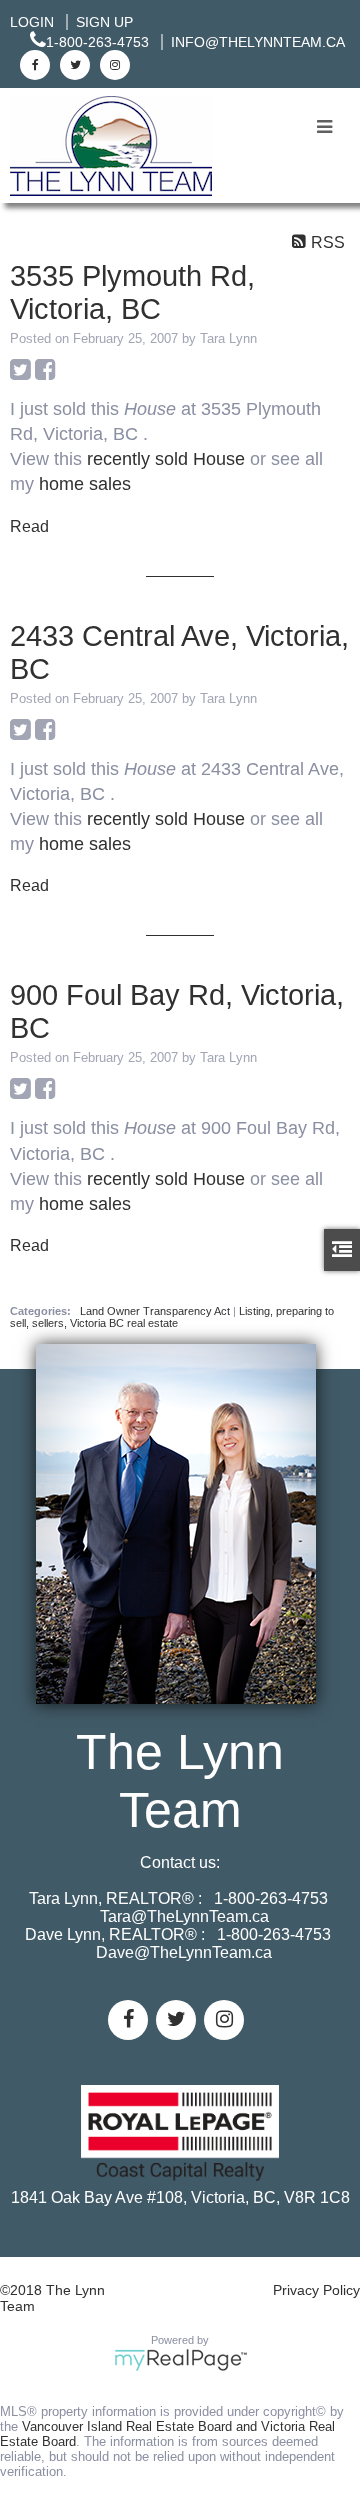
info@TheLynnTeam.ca (258, 42)
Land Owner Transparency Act (156, 1311)
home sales (85, 484)
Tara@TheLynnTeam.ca (184, 1916)
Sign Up (104, 22)
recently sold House (166, 459)
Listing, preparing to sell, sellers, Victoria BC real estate (172, 1317)
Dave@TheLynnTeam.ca (184, 1952)
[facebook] (32, 64)
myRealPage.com (180, 2360)
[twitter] (72, 64)
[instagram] (112, 64)
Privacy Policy (316, 2290)
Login (32, 22)
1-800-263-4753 (97, 42)
